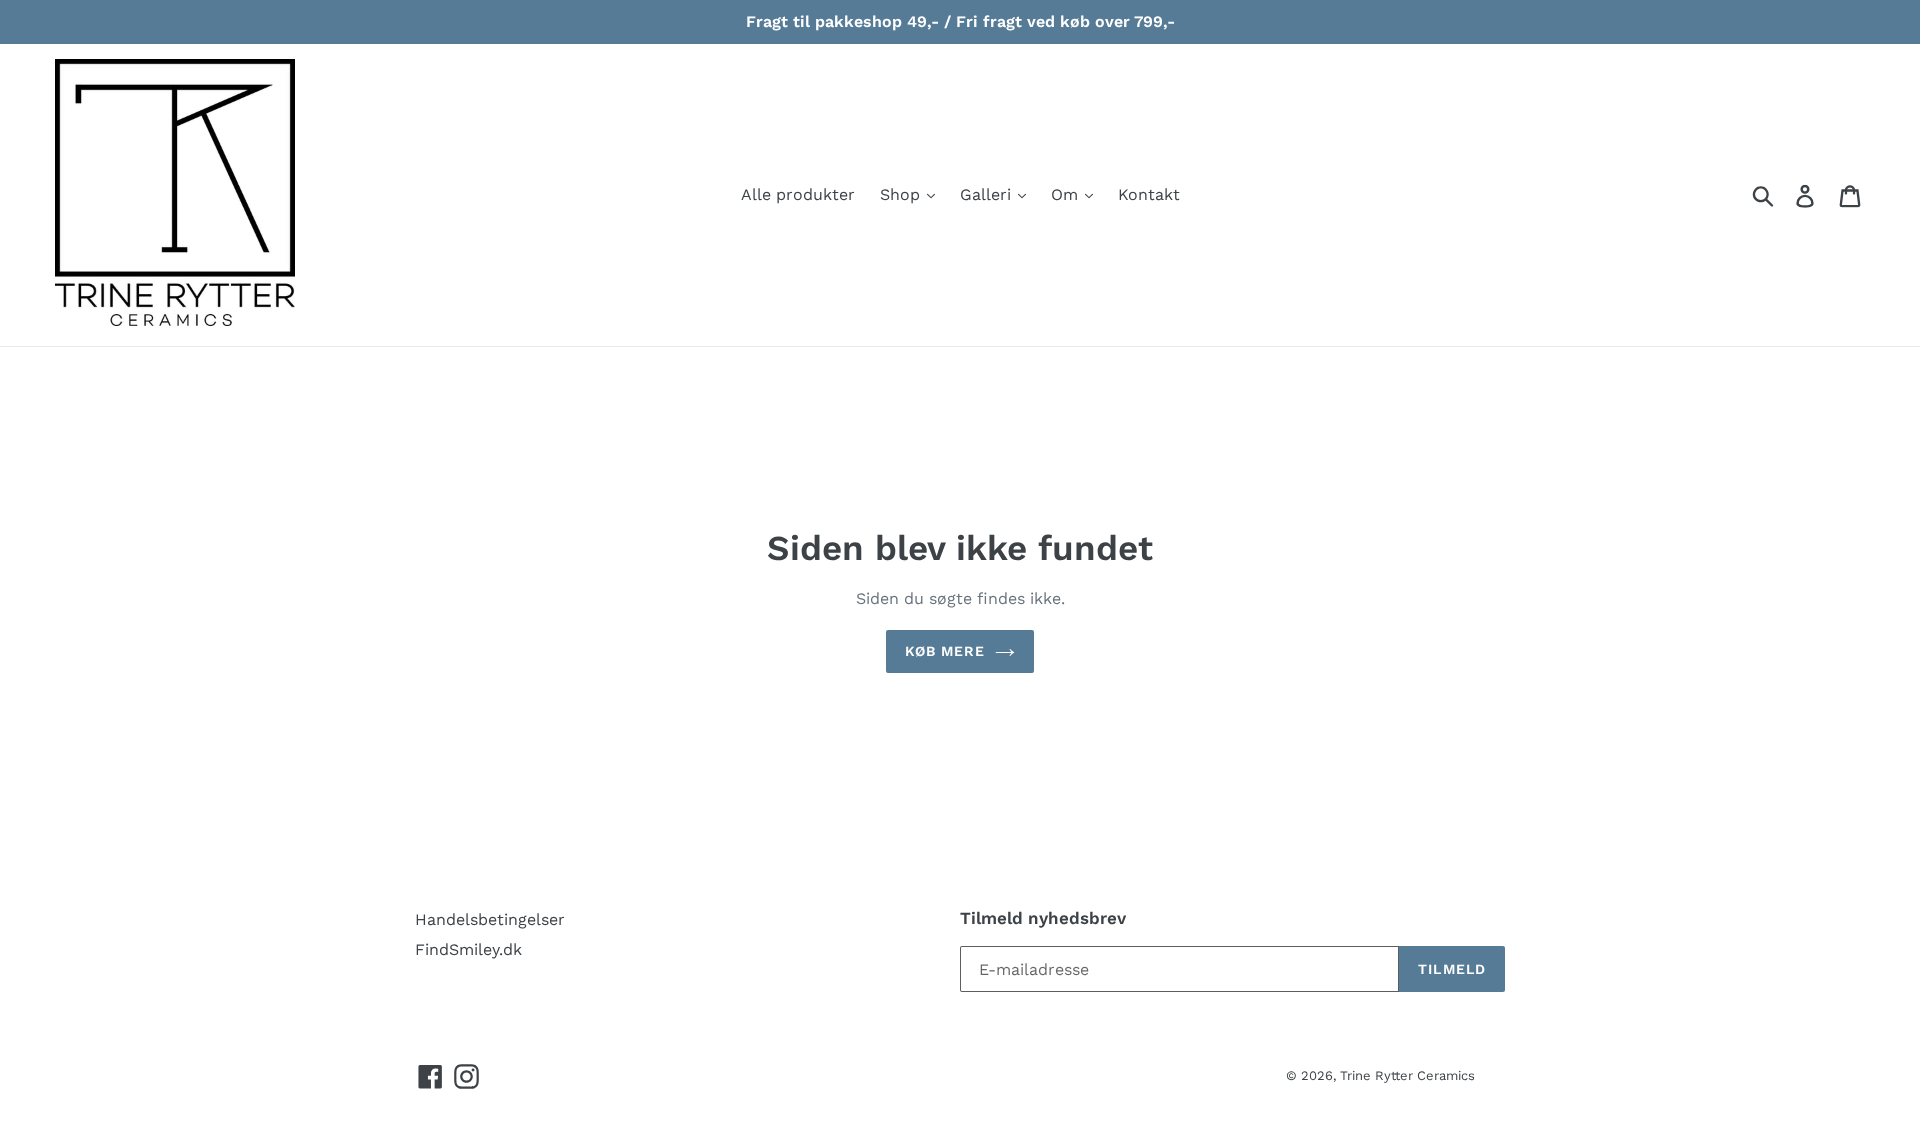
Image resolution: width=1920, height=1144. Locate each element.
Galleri (988, 194)
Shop (902, 194)
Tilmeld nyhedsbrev (1043, 918)
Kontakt (1149, 194)
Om (1067, 194)
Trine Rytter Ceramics (1407, 1075)
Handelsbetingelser (490, 919)
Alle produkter (798, 194)
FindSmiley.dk (468, 949)
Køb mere (945, 651)
